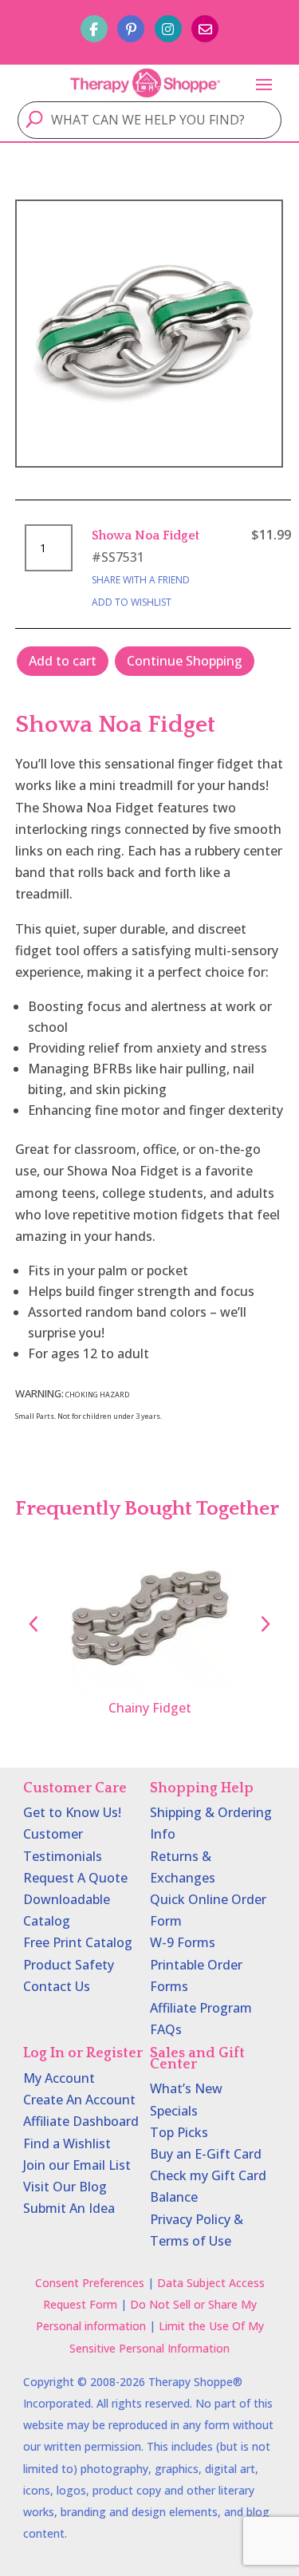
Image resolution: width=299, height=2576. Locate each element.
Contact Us (57, 1986)
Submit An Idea (69, 2208)
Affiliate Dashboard (81, 2121)
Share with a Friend (141, 580)
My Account (59, 2078)
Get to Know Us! (72, 1812)
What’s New (186, 2088)
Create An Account (79, 2100)
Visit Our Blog (65, 2187)
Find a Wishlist (67, 2143)
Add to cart (63, 661)
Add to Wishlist (132, 602)
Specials (174, 2111)
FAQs (166, 2029)
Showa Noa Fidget (146, 535)
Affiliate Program (201, 2008)
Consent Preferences (90, 2283)
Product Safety (69, 1965)
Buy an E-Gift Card (206, 2154)
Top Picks (179, 2132)
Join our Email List (77, 2165)
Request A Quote (75, 1878)
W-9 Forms (183, 1942)
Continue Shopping (185, 661)
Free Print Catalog (78, 1942)
